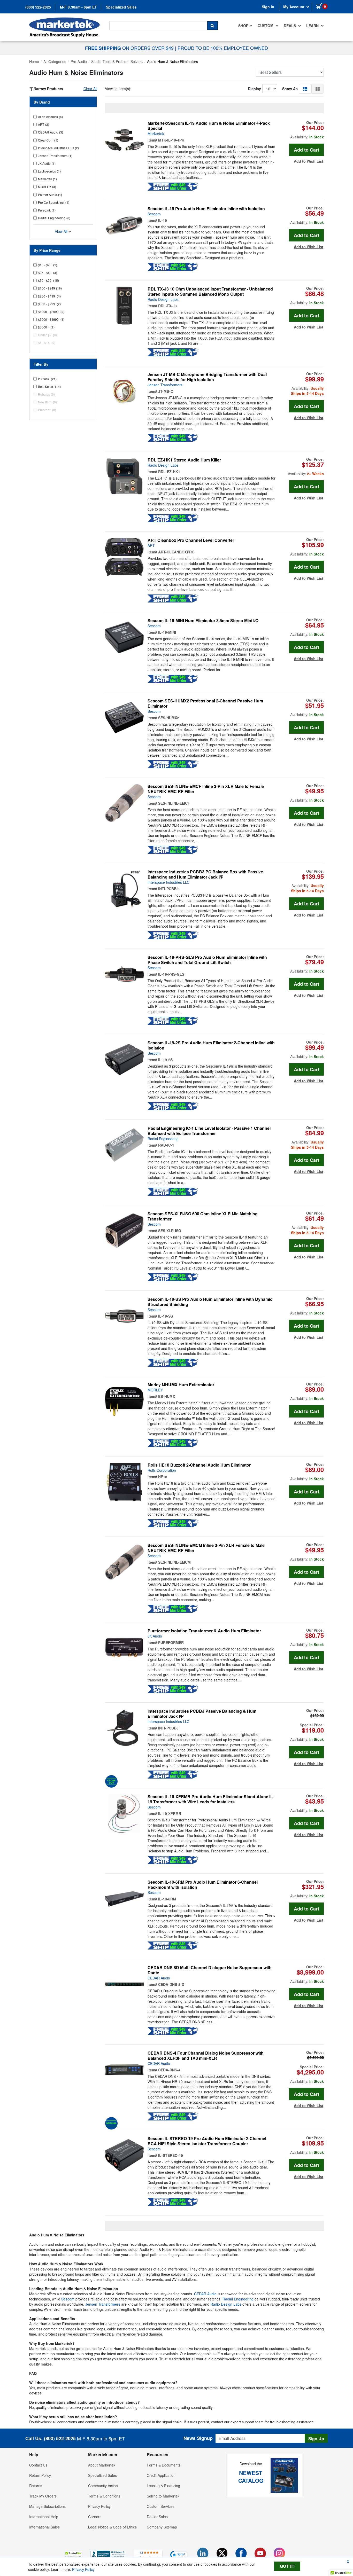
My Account (294, 7)
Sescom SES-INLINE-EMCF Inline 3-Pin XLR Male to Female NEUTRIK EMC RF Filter (206, 789)
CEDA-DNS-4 (169, 2070)
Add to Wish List (309, 161)
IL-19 (163, 220)
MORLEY (155, 1390)
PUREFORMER (171, 1642)
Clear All (90, 89)
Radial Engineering (163, 1139)
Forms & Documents (164, 2465)
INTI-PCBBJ (168, 1728)
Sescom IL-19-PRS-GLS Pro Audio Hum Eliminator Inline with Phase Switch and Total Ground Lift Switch (207, 960)
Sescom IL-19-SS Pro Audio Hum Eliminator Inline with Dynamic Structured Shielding (210, 1302)
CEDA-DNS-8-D (171, 1984)
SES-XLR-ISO (170, 1231)
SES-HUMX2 (169, 718)
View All (62, 231)
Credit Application (161, 2475)
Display (254, 89)
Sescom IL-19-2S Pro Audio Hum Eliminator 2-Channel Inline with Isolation (211, 1045)
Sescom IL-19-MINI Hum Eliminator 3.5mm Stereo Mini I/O (203, 621)
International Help (44, 2517)
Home (34, 61)
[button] (305, 89)
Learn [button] (313, 26)
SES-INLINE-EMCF (174, 803)
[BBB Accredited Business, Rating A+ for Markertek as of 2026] (108, 2554)
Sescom (154, 214)
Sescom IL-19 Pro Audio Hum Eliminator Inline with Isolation (206, 209)
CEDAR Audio (159, 1978)
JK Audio (155, 1636)
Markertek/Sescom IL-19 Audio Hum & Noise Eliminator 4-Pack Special (209, 126)
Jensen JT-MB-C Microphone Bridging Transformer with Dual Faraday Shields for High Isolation (207, 377)
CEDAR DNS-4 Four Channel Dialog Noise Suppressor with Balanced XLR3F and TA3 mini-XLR (206, 2056)
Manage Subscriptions (47, 2506)
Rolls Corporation (162, 1470)
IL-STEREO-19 (171, 2155)
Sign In (268, 7)
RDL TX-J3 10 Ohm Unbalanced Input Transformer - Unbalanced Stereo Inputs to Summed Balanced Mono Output (210, 292)
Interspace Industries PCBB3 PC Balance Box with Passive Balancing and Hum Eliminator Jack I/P (205, 874)
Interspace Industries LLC (168, 882)
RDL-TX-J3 (167, 306)
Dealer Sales (157, 2517)
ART (151, 545)
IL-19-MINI (167, 632)
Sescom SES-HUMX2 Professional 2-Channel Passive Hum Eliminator (205, 703)
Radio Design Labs (163, 299)
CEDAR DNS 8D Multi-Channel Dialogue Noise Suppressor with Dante (210, 1970)
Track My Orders (43, 2496)
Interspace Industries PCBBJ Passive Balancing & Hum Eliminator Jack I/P (202, 1714)
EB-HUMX (167, 1396)
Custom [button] (266, 26)
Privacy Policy (99, 2506)
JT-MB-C (166, 391)
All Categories (55, 61)
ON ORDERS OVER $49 (130, 48)
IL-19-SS (166, 1316)
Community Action (103, 2486)
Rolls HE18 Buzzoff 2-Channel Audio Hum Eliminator (199, 1465)
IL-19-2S (165, 1060)
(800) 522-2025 (60, 2438)
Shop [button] (243, 26)
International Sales (44, 2527)
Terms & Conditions (104, 2496)
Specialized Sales (121, 7)
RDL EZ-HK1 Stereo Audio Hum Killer (184, 460)
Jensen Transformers (165, 385)
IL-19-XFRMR (170, 1813)
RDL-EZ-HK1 (169, 472)
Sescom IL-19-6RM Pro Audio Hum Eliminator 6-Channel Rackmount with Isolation (203, 1885)
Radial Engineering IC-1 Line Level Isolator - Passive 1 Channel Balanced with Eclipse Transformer (209, 1131)
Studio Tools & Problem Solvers (117, 61)
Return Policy (40, 2475)
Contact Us (38, 2465)
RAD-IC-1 (166, 1145)
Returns (36, 2486)
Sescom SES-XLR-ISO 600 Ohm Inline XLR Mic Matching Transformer (203, 1216)
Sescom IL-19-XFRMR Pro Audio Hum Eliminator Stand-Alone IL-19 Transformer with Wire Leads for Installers (211, 1799)
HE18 (163, 1477)
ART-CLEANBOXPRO (176, 552)
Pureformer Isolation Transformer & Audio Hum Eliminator (204, 1631)
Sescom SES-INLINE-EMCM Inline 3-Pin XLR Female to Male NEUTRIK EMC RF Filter (206, 1548)
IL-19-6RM (167, 1899)
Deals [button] (290, 26)
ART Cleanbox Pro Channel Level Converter (191, 540)
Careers (95, 2517)
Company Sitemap (162, 2527)
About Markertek (102, 2465)
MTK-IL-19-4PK (171, 140)
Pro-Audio (79, 61)
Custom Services (161, 2506)
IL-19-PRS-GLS (171, 974)
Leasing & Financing (163, 2486)
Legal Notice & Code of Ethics (112, 2527)
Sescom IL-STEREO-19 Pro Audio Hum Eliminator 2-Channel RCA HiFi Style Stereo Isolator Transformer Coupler (207, 2141)
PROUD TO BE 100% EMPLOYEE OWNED (223, 48)
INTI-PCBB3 (168, 889)
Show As (290, 89)
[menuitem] (245, 26)
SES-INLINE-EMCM (174, 1562)
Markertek (156, 134)
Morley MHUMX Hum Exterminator (181, 1385)
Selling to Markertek (163, 2496)
